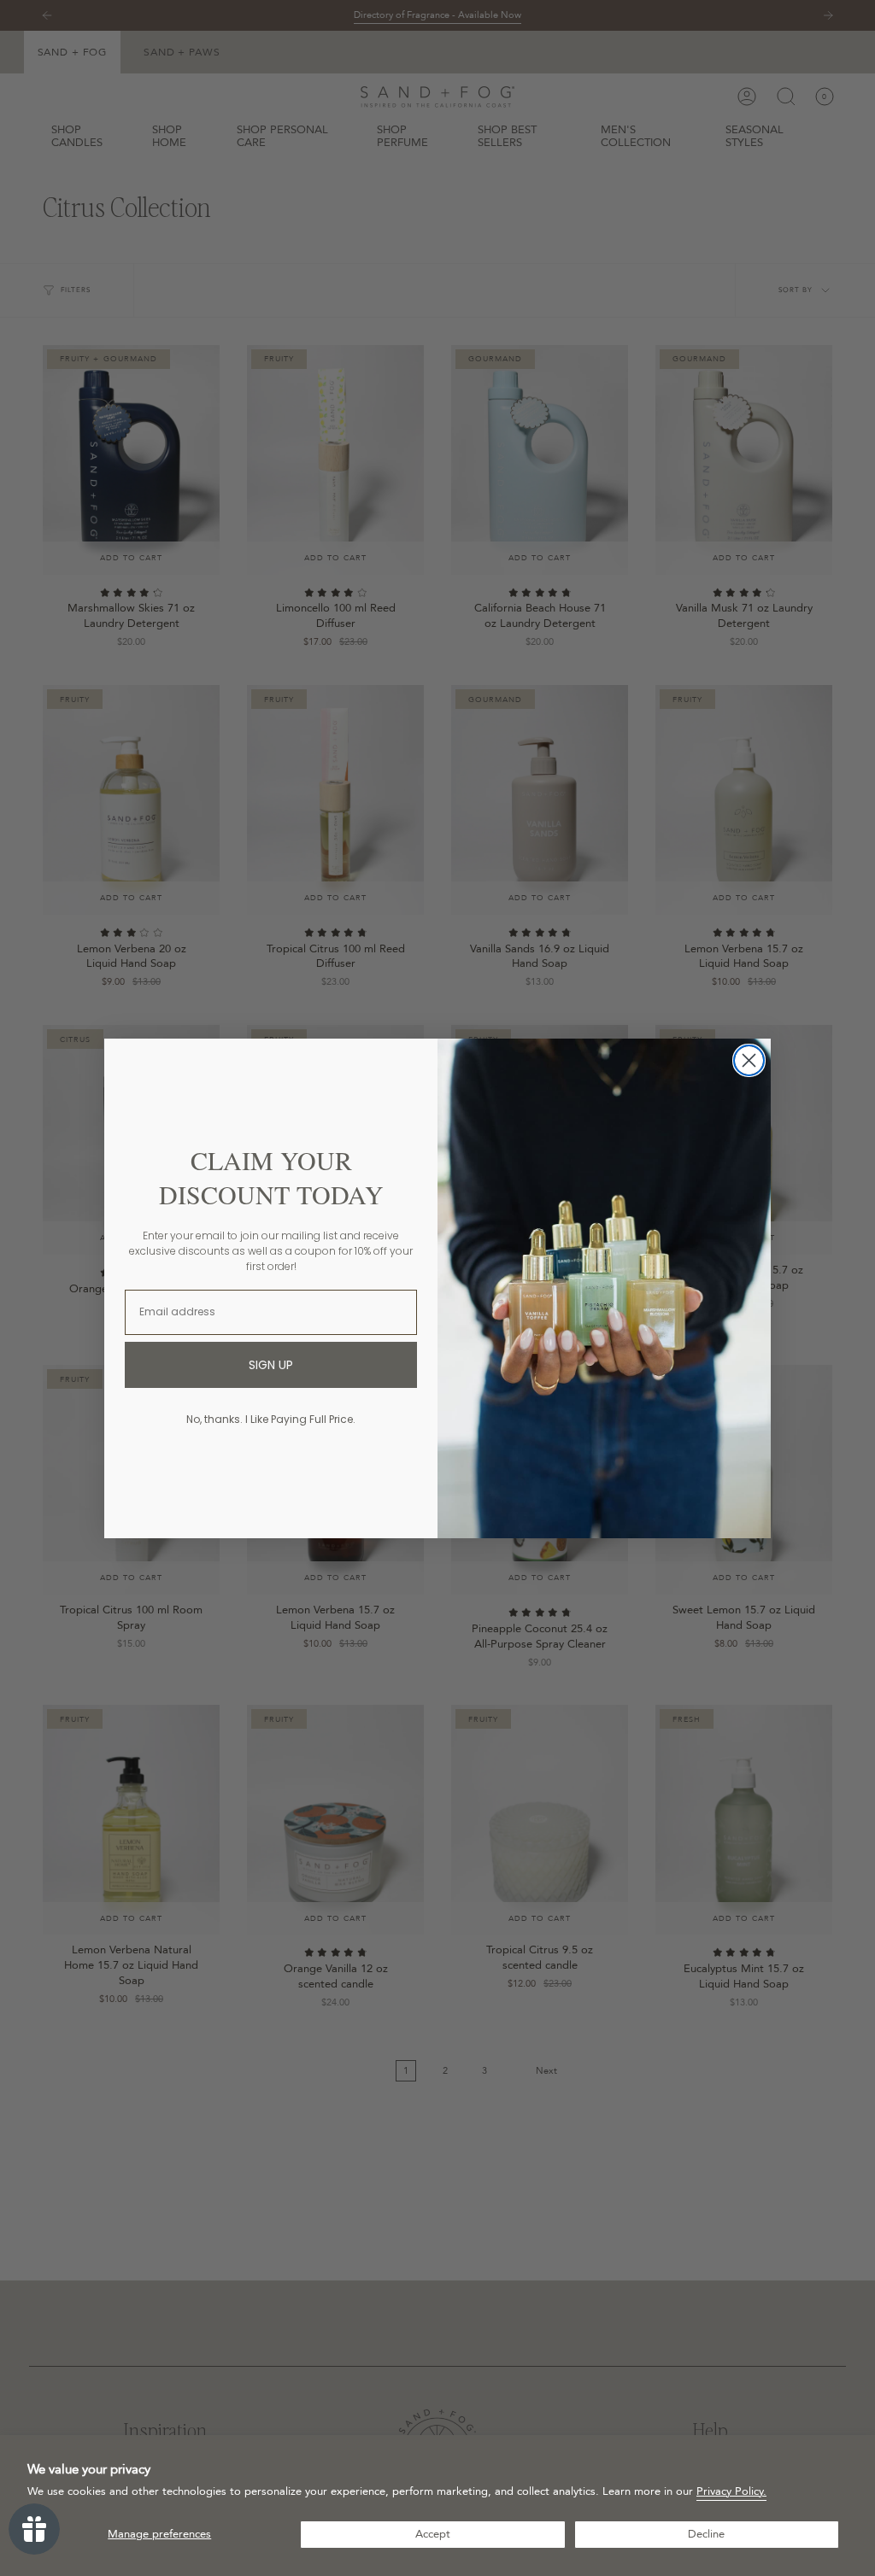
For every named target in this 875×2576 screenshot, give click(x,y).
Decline (706, 2534)
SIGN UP (271, 1365)
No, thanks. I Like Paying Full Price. (271, 1419)
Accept (433, 2534)
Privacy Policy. (731, 2491)
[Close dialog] (749, 1060)
